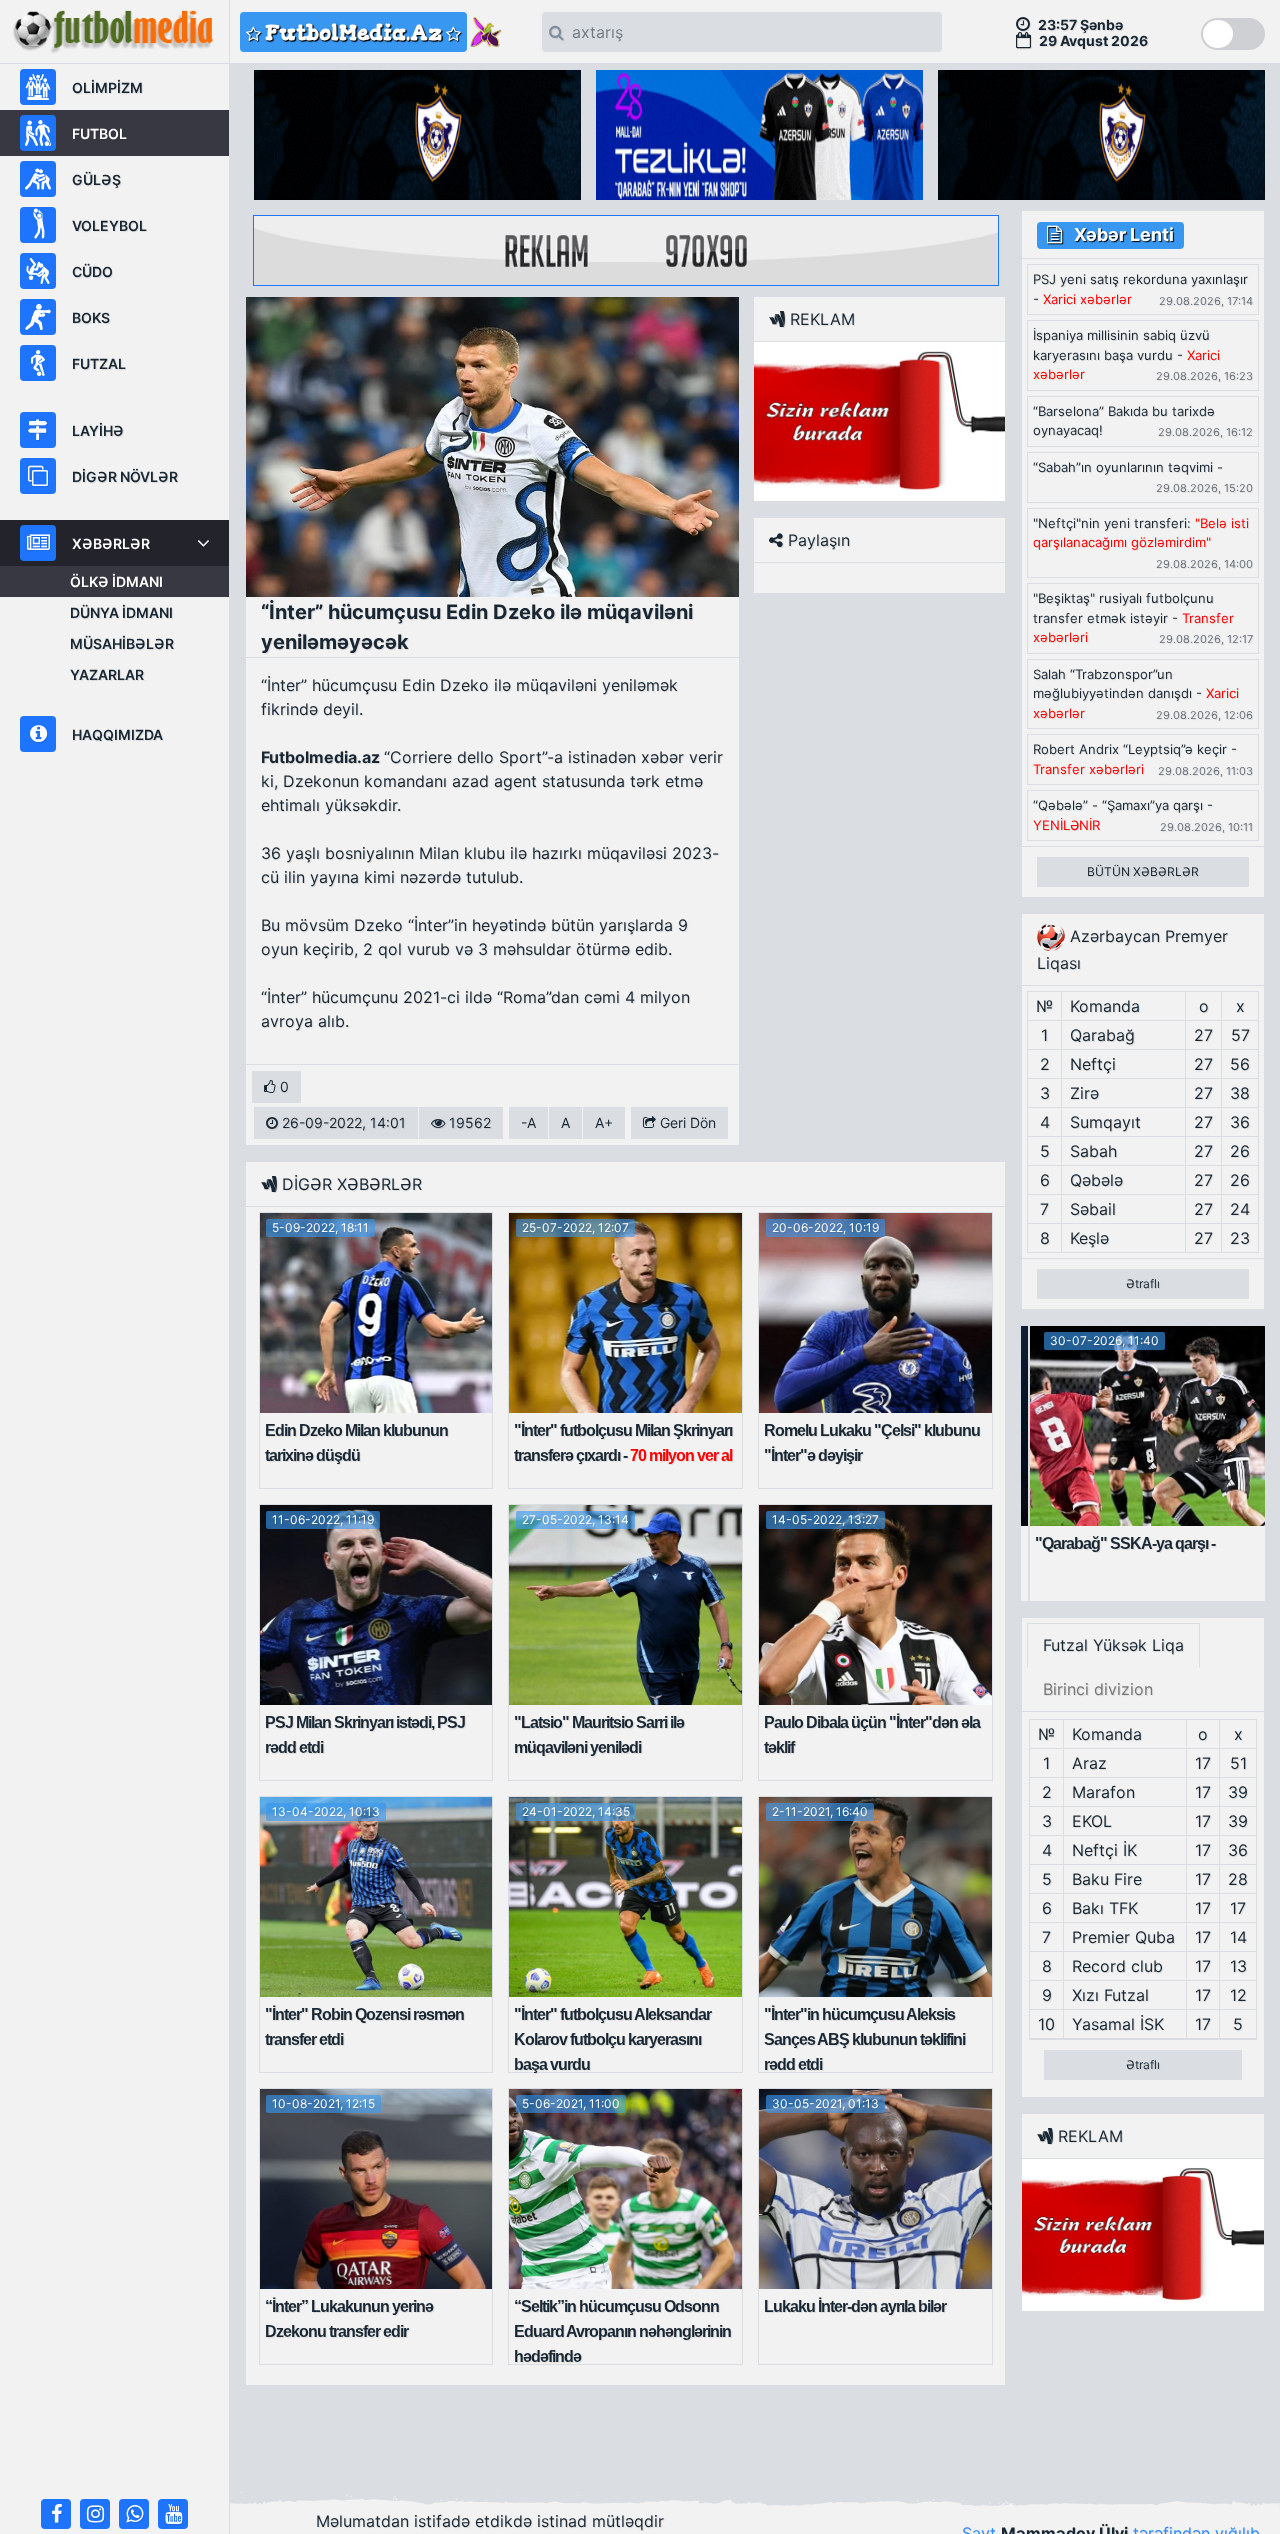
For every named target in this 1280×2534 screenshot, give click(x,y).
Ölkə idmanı (116, 581)
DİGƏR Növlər (125, 476)
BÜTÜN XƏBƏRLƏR (1143, 871)
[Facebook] (56, 2514)
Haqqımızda (117, 734)
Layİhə (98, 430)
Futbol (99, 133)
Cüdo (92, 271)
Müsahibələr (122, 643)
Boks (91, 317)
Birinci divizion (1098, 1689)
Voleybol (109, 225)
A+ (604, 1122)
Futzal (99, 363)
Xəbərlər (111, 543)
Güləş (96, 179)
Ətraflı (1143, 1283)
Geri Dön (686, 1122)
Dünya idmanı (121, 612)
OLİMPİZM (107, 87)
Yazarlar (107, 674)
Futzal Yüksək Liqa (1113, 1645)
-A (528, 1122)
